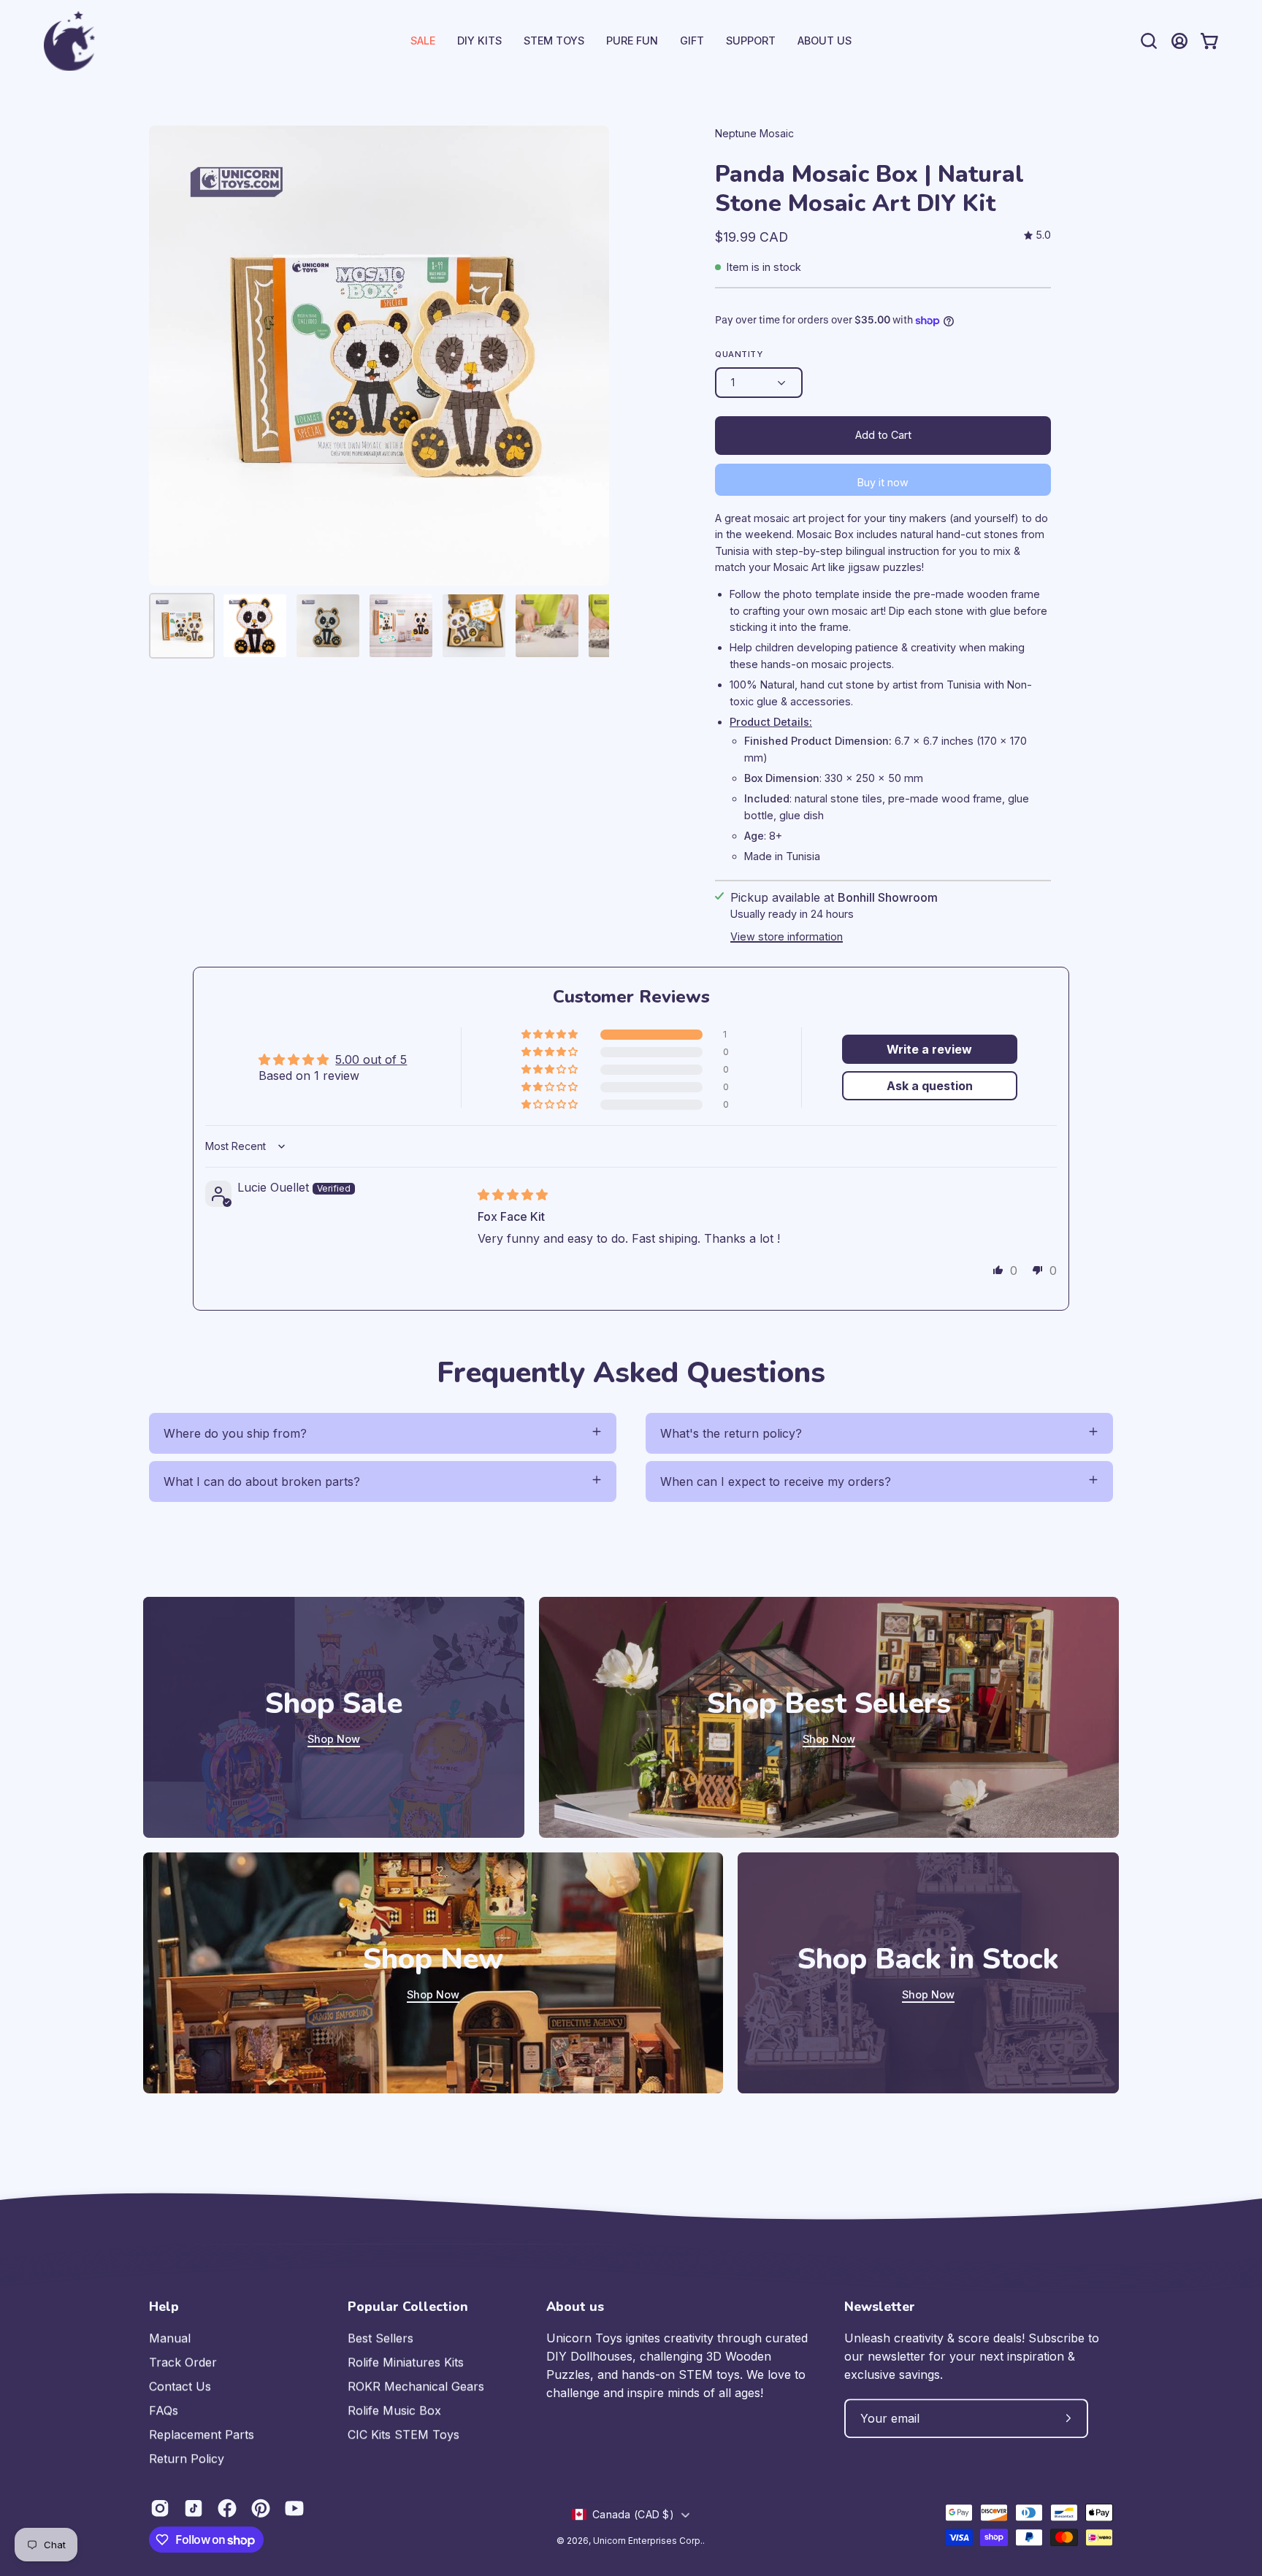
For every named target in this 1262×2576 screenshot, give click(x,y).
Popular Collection (408, 2307)
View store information (787, 936)
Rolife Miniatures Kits (406, 2362)
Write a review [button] (929, 1049)
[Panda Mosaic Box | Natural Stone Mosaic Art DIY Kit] (182, 626)
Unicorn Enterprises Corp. (648, 2541)
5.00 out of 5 (371, 1059)
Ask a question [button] (930, 1086)
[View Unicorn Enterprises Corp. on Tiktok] (194, 2508)
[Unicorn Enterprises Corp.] (69, 41)
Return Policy (187, 2458)
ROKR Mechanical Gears (416, 2386)
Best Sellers (380, 2338)
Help (164, 2307)
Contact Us (180, 2386)
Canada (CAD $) (633, 2514)
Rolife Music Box (394, 2410)
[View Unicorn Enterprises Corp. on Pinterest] (261, 2508)
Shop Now (334, 1739)
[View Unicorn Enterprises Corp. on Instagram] (160, 2508)
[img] (1037, 235)
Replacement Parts (202, 2434)
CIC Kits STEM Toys (404, 2434)
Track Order (183, 2362)
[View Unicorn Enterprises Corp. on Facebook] (227, 2508)
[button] (751, 41)
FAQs (164, 2410)
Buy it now (883, 482)
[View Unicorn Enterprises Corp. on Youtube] (294, 2508)
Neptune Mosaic (754, 133)
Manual (170, 2338)
